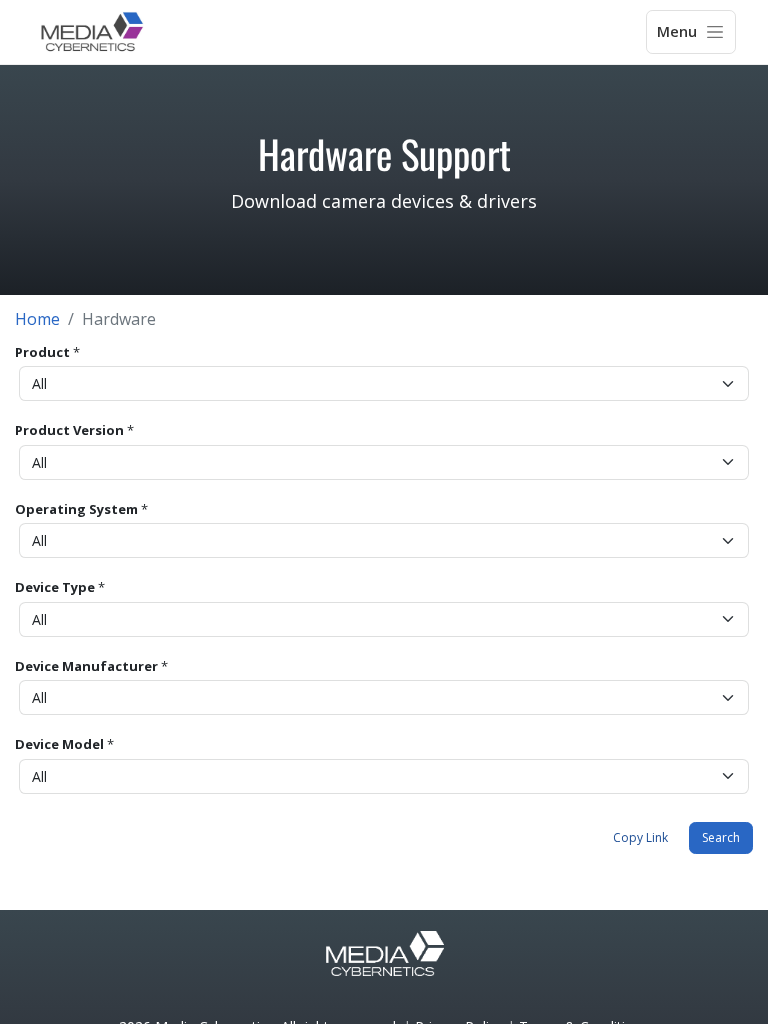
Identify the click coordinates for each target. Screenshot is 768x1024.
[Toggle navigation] (691, 32)
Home (37, 319)
